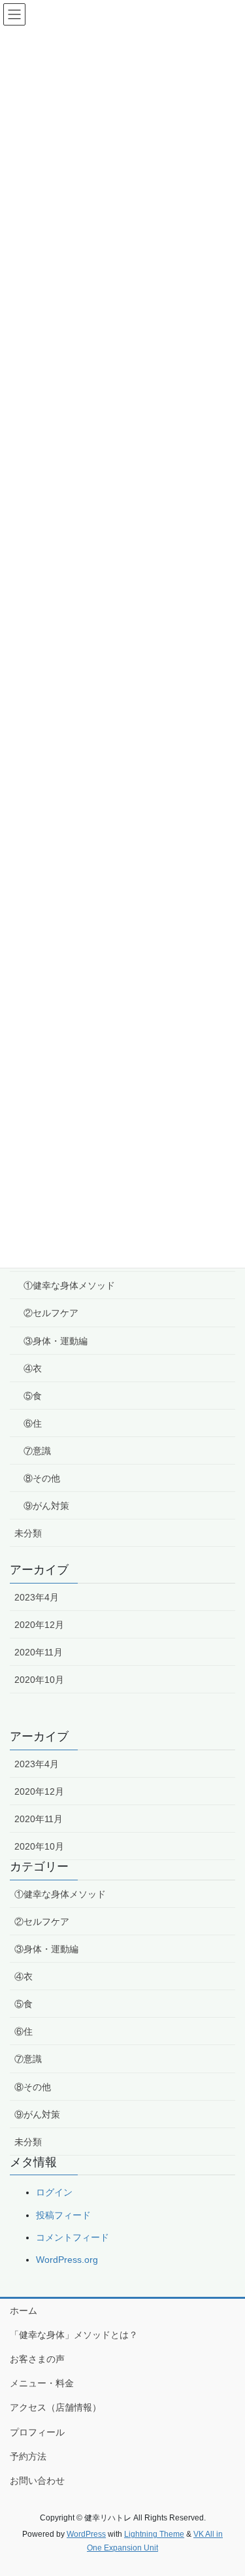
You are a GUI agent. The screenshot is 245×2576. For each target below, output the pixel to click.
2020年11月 (39, 1652)
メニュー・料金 (42, 2383)
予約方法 (28, 2456)
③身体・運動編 (56, 1341)
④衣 (33, 1368)
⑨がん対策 (46, 1506)
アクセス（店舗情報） (56, 2407)
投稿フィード (63, 2215)
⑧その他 (42, 1478)
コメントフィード (73, 2237)
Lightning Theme (154, 2534)
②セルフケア (51, 1313)
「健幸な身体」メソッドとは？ (74, 2335)
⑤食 (33, 1396)
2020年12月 (39, 1625)
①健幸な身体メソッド (69, 1285)
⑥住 (33, 1423)
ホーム (24, 2311)
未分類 (28, 1533)
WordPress (86, 2534)
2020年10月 (39, 1680)
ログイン (54, 2192)
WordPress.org (67, 2260)
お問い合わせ (37, 2481)
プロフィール (37, 2432)
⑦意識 (37, 1451)
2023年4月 (37, 1597)
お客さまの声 (37, 2359)
